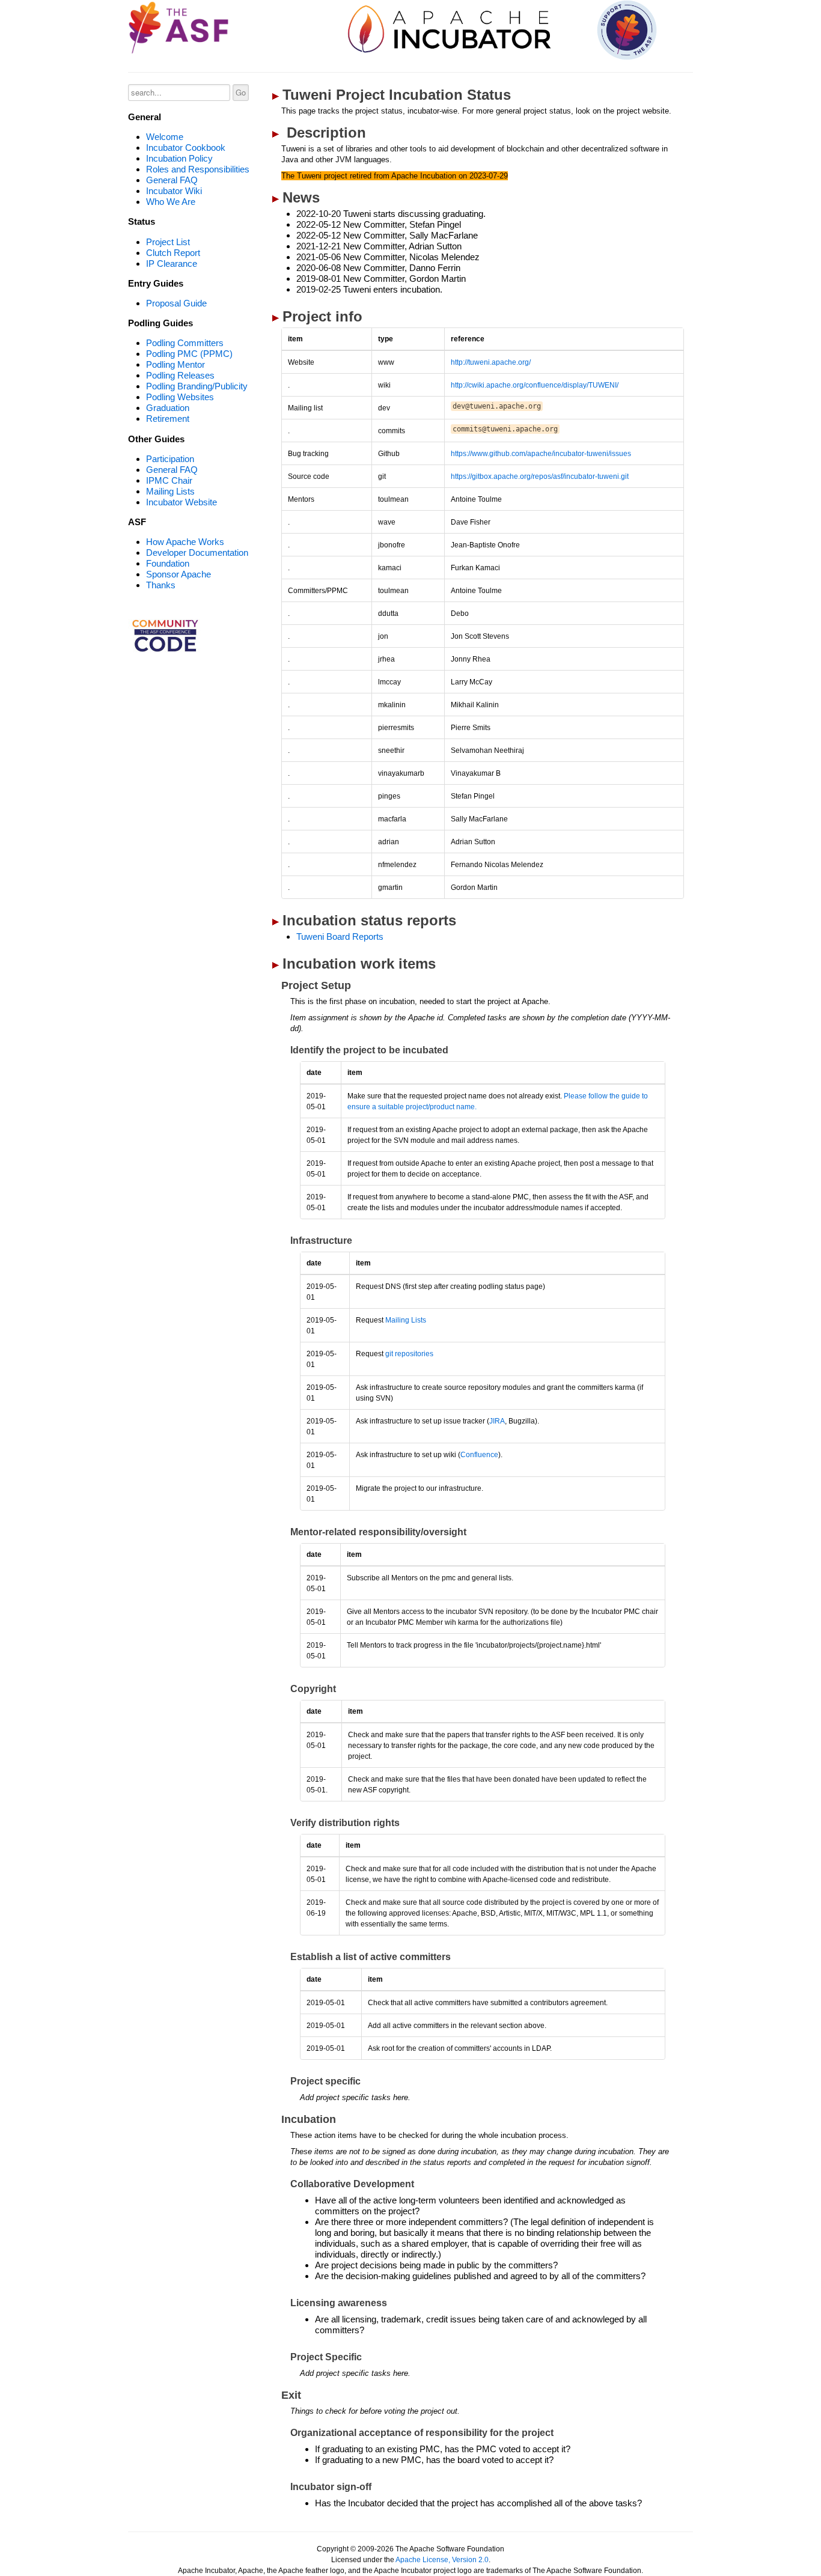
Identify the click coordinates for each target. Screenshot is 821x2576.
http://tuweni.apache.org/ (491, 362)
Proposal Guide (176, 303)
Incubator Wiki (174, 191)
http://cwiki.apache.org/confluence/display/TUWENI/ (535, 385)
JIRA (497, 1421)
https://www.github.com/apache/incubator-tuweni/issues (541, 454)
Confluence (479, 1455)
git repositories (409, 1354)
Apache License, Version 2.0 (442, 2560)
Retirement (168, 419)
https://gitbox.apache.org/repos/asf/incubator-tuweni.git (540, 477)
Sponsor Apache (179, 574)
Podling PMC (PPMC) (189, 354)
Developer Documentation (197, 553)
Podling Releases (180, 375)
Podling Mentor (175, 364)
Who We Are (171, 202)
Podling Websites (180, 397)
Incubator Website (182, 502)
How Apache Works (185, 542)
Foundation (168, 563)
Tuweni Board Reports (340, 936)
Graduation (168, 408)
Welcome (165, 137)
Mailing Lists (170, 491)
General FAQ (172, 180)
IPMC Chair (169, 480)
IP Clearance (172, 263)
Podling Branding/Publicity (197, 386)
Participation (170, 459)
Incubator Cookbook (186, 148)
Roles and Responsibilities (198, 169)
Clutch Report (173, 253)
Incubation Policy (179, 158)
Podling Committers (185, 343)
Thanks (161, 585)
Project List (168, 242)
